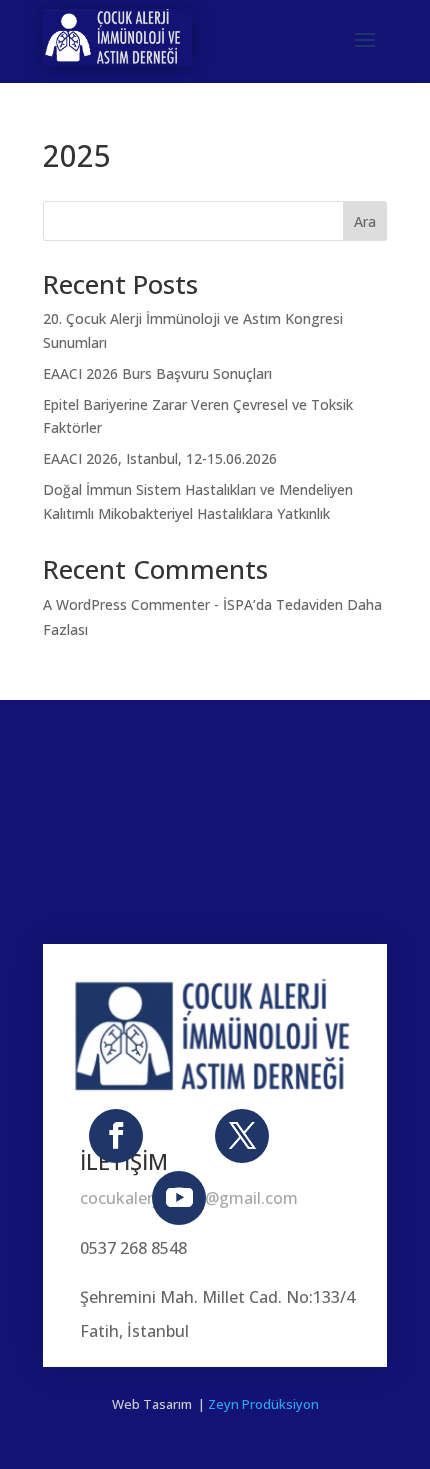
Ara (365, 221)
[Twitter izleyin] (242, 1136)
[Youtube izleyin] (179, 1198)
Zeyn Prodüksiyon (263, 1404)
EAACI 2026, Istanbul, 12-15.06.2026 (160, 458)
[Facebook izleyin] (116, 1136)
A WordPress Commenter (126, 604)
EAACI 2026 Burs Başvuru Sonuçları (157, 373)
